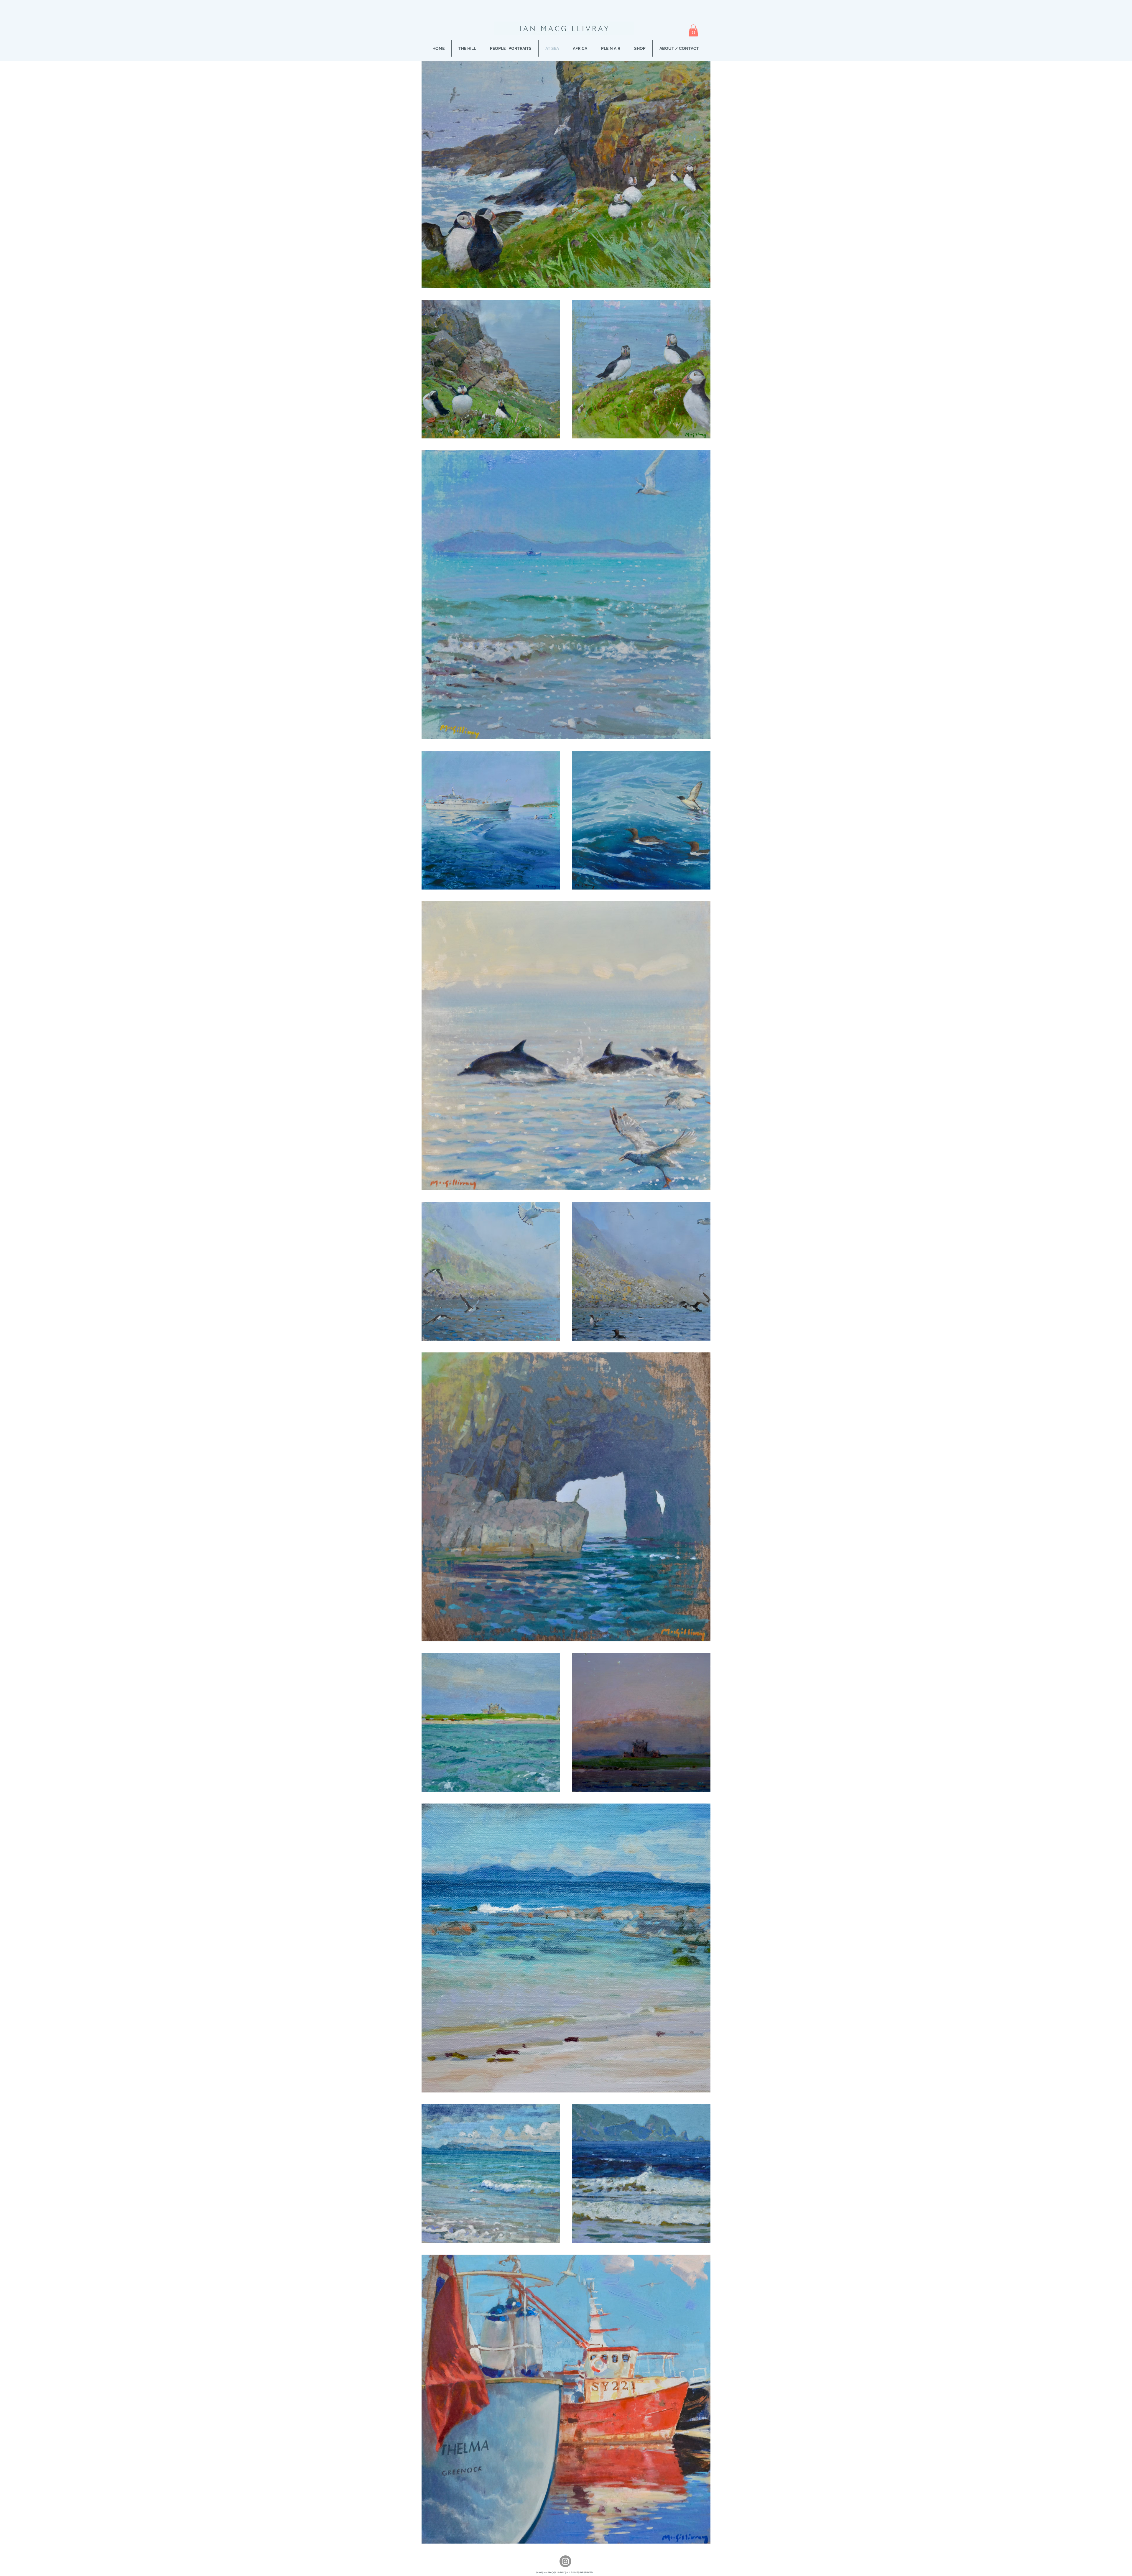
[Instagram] (565, 2561)
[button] (693, 31)
